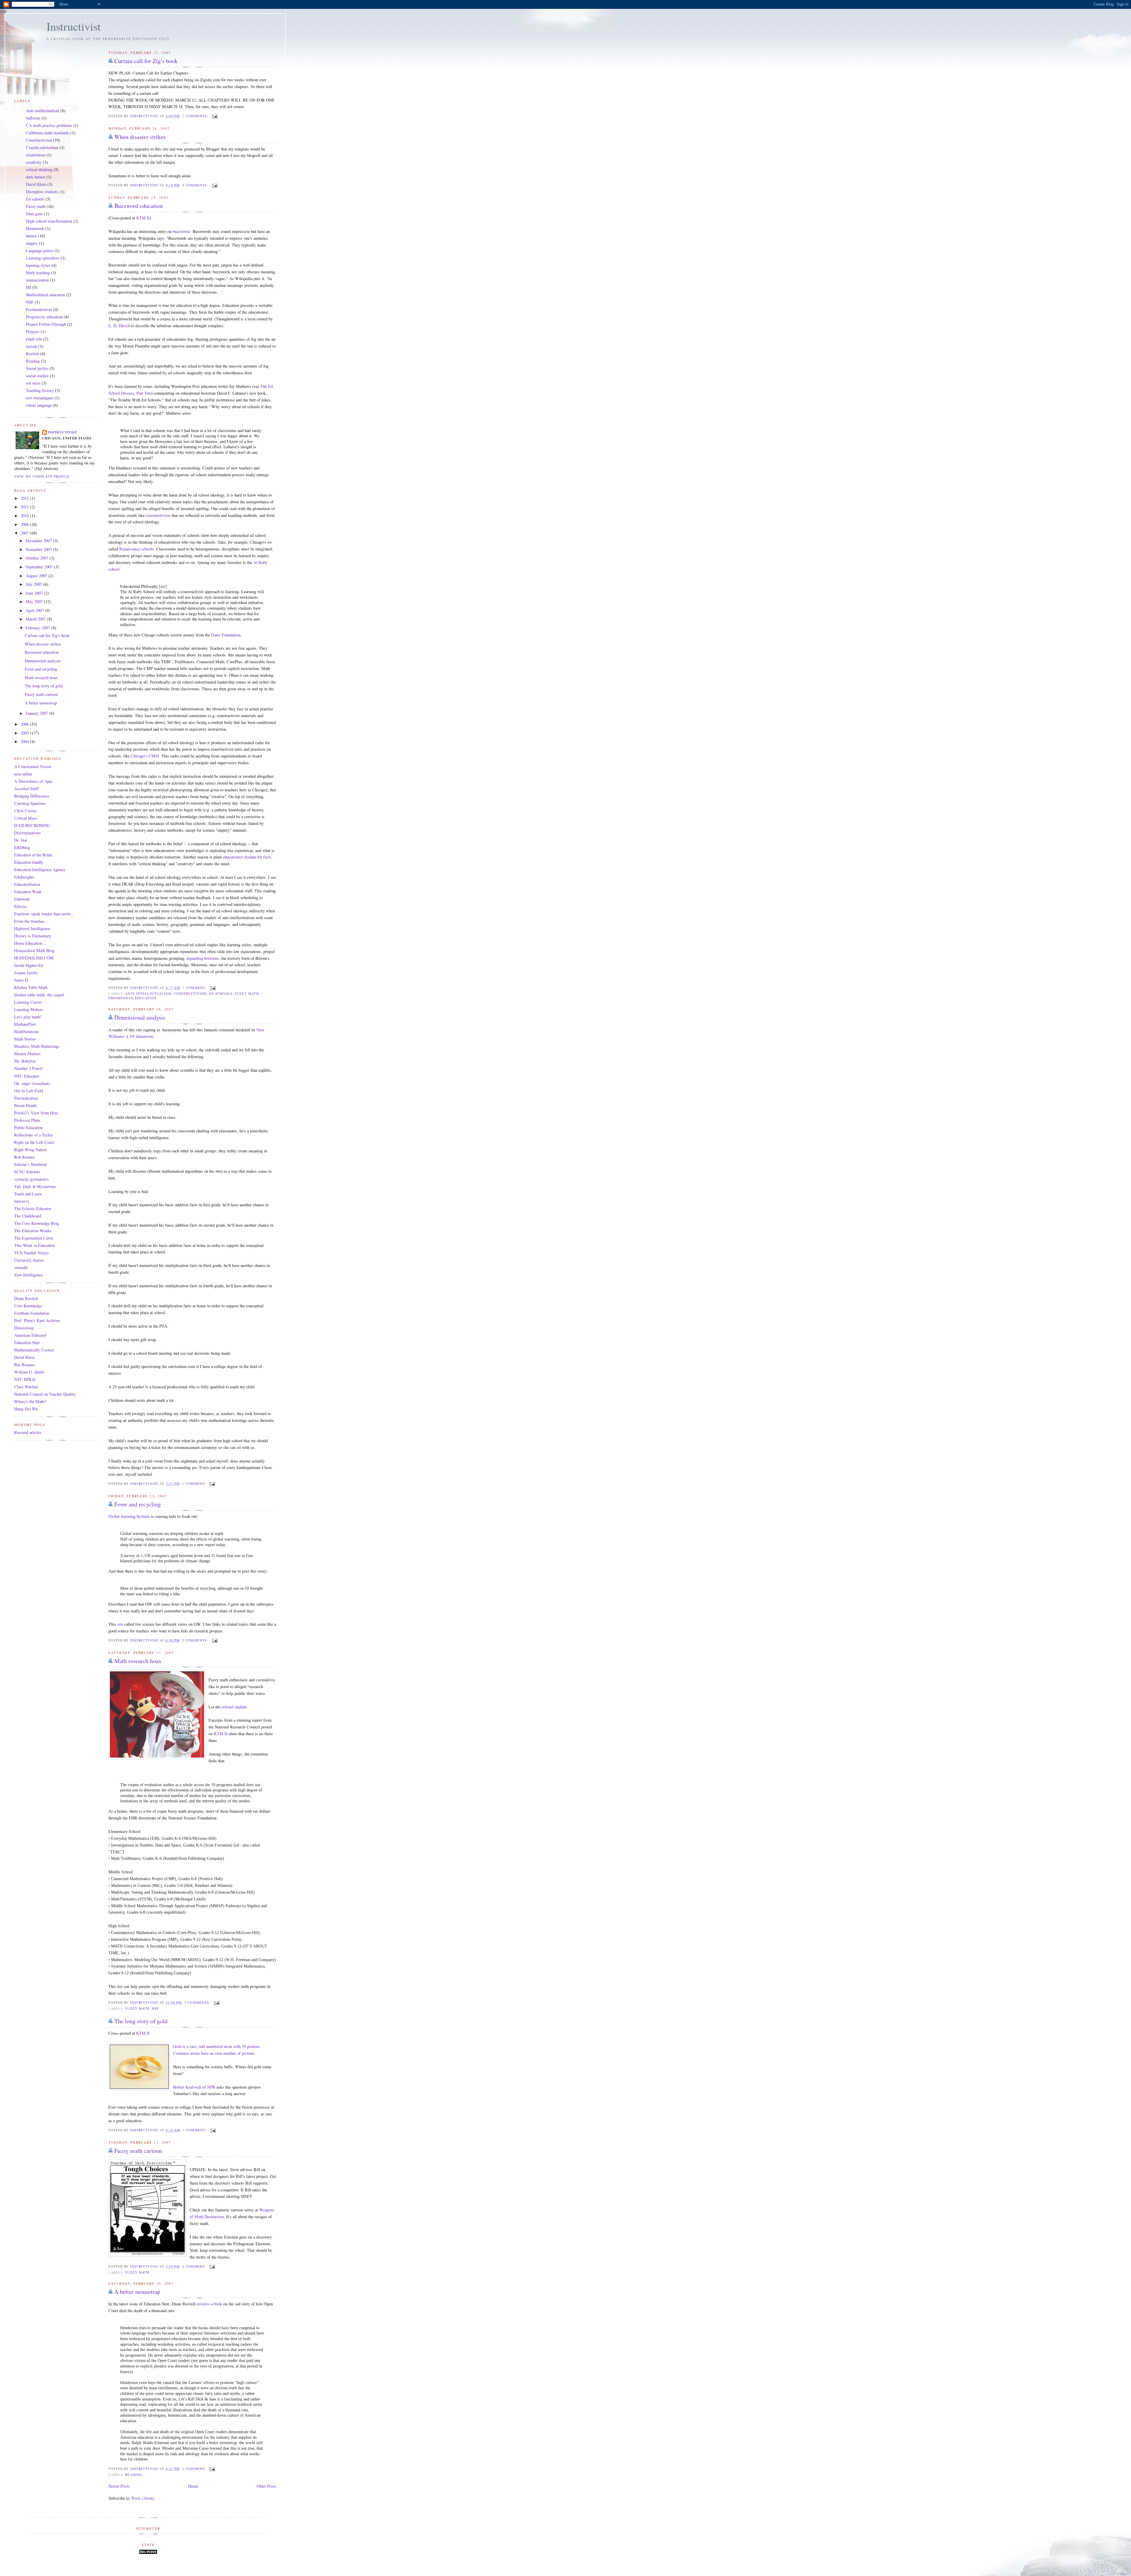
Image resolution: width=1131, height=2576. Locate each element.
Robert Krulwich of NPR (194, 2087)
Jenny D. (22, 980)
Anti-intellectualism (148, 993)
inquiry (32, 243)
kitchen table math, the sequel (39, 995)
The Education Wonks (33, 1231)
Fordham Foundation (32, 1313)
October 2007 (38, 558)
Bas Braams (24, 1365)
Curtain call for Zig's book (146, 61)
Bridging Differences (32, 796)
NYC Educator (27, 1076)
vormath (21, 1267)
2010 (25, 516)
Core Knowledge (28, 1306)
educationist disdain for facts (247, 857)
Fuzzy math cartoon (138, 2151)
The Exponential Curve (34, 1238)
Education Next (27, 1342)
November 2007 (39, 549)
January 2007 (37, 713)
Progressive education (132, 998)
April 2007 (35, 610)
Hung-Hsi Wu (26, 1409)
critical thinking (39, 169)
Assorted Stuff (26, 789)
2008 (25, 524)
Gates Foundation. (226, 635)
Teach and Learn (28, 1194)
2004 (25, 741)
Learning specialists (43, 258)
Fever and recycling (138, 1504)
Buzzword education (139, 206)
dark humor (36, 177)
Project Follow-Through (46, 324)
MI (29, 287)
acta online (23, 774)
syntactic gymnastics (32, 1179)
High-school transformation (49, 221)
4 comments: (196, 185)
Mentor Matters (27, 1054)
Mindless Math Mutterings (37, 1046)
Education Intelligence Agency (40, 870)
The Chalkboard (28, 1216)
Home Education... (30, 943)
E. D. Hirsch (119, 326)
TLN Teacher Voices (32, 1253)
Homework (35, 228)
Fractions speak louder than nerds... (44, 914)
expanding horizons (203, 958)
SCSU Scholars (27, 1172)
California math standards (48, 133)
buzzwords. (182, 231)
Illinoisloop (24, 1328)
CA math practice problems (49, 125)
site (120, 1624)
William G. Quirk (29, 1372)
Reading (134, 2475)
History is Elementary (33, 936)
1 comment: (195, 988)
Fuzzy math (247, 993)
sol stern (33, 383)
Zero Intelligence (28, 1275)
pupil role (34, 339)
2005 (25, 733)
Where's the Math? (30, 1401)
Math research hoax (138, 1661)
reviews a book (209, 2304)
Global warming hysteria (129, 1516)
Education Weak (28, 892)
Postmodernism (39, 309)
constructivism (158, 515)
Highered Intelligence (32, 928)
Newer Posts (119, 2486)
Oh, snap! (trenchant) (32, 1083)
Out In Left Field (29, 1091)
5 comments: (196, 1640)
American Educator (30, 1335)
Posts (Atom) (143, 2498)
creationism (36, 155)
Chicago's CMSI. (145, 756)
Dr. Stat (21, 840)
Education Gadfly (29, 862)
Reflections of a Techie (33, 1135)
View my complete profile (42, 476)
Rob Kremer (24, 1157)
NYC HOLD (25, 1379)
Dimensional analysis (140, 1017)
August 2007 (37, 576)
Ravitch (32, 354)
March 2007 (36, 619)
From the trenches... (31, 921)
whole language (39, 405)
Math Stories (25, 1039)
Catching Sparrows (30, 803)
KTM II (221, 1734)
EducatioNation (27, 884)
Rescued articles (28, 1432)
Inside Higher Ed (29, 965)
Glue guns (34, 214)
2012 (25, 498)
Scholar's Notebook (30, 1164)
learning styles (38, 265)
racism (32, 346)
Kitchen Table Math (31, 987)
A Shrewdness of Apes (33, 781)
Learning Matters (29, 1009)
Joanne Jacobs (26, 973)
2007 (25, 533)
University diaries (29, 1260)
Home (193, 2486)
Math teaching (38, 273)
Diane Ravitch (26, 1298)
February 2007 (38, 628)
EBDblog (22, 847)
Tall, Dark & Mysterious (35, 1186)
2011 (25, 507)
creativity (34, 162)
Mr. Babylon (25, 1061)
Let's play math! (28, 1017)
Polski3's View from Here (36, 1113)
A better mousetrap (137, 2292)
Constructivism (190, 993)
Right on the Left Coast (34, 1142)
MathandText (25, 1024)
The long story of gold (141, 2021)
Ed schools (221, 993)
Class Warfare (26, 1387)
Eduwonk (22, 899)
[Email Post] (214, 116)
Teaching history (40, 390)
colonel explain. (235, 1707)
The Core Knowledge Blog (37, 1223)
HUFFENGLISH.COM (34, 958)
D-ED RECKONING (32, 825)
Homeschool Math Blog (34, 951)
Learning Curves (28, 1002)
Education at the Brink (33, 855)
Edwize (20, 906)
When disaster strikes (140, 137)
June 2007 (35, 593)
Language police (40, 250)
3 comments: (198, 2002)
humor (31, 236)
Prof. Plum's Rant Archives (37, 1320)
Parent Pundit (25, 1105)
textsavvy (22, 1201)
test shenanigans (40, 398)
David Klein (36, 184)
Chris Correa (25, 811)
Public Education (28, 1127)
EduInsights (24, 877)
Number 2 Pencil (28, 1068)
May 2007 (35, 602)
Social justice (37, 368)
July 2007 (34, 584)
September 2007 (40, 567)
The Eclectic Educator (33, 1208)
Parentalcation (26, 1098)
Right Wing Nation (30, 1150)
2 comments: (196, 116)
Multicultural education (46, 295)
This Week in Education (34, 1245)
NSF (155, 2008)
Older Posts (266, 2486)
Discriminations (28, 833)
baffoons (33, 118)
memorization (37, 280)
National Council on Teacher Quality (45, 1394)
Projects (33, 331)
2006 (25, 724)
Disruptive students (42, 192)
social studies (37, 376)
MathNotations (27, 1031)
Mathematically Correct (34, 1350)
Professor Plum (27, 1120)
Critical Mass (26, 818)
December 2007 (39, 541)
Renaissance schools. (137, 549)
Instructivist (74, 26)
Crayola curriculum (42, 147)
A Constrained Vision (33, 766)
